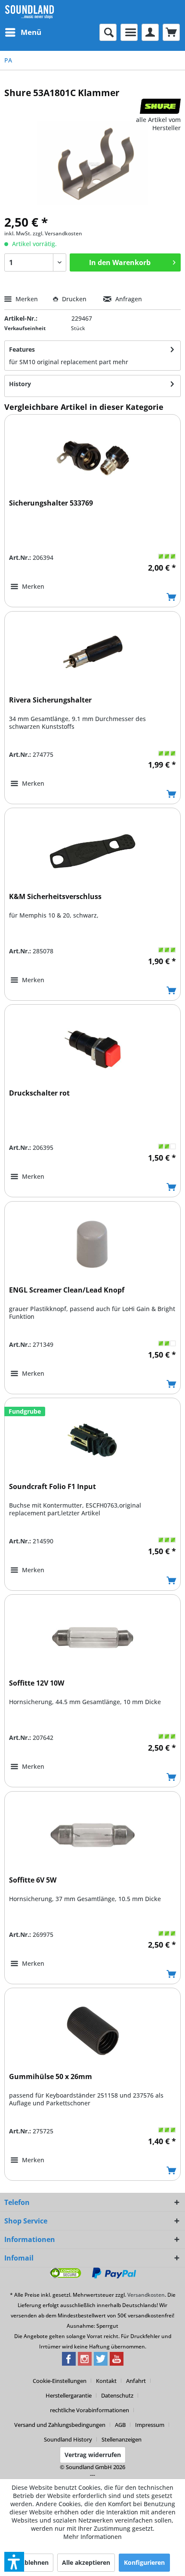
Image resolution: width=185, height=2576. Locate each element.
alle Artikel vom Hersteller (158, 124)
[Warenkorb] (171, 32)
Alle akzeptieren (86, 2562)
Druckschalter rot (39, 1093)
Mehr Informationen (92, 2537)
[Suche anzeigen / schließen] (108, 32)
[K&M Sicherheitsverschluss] (92, 851)
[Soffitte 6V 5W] (92, 1835)
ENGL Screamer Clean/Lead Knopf (67, 1290)
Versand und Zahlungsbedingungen (60, 2425)
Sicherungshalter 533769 (51, 503)
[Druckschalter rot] (92, 1048)
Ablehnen (34, 2562)
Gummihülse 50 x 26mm (51, 2077)
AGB (120, 2425)
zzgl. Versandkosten (57, 233)
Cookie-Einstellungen (60, 2381)
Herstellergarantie (69, 2395)
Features (22, 349)
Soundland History (68, 2439)
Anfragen (128, 299)
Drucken (74, 299)
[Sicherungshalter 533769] (92, 458)
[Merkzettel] (129, 32)
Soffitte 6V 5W (33, 1880)
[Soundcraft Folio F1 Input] (92, 1441)
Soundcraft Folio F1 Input (52, 1487)
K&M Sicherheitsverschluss (55, 897)
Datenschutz (117, 2395)
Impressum (150, 2425)
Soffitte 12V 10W (37, 1683)
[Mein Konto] (150, 32)
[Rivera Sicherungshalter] (92, 655)
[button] (14, 2562)
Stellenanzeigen (122, 2439)
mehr (120, 362)
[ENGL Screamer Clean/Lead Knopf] (92, 1245)
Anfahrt (136, 2381)
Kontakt (106, 2381)
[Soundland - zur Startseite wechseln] (29, 12)
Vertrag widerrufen (93, 2455)
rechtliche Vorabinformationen (89, 2410)
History (20, 384)
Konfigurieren (144, 2562)
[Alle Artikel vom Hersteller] (160, 106)
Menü (31, 32)
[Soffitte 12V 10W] (92, 1638)
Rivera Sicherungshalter (50, 700)
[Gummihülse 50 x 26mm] (92, 2031)
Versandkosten (146, 2295)
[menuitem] (23, 32)
